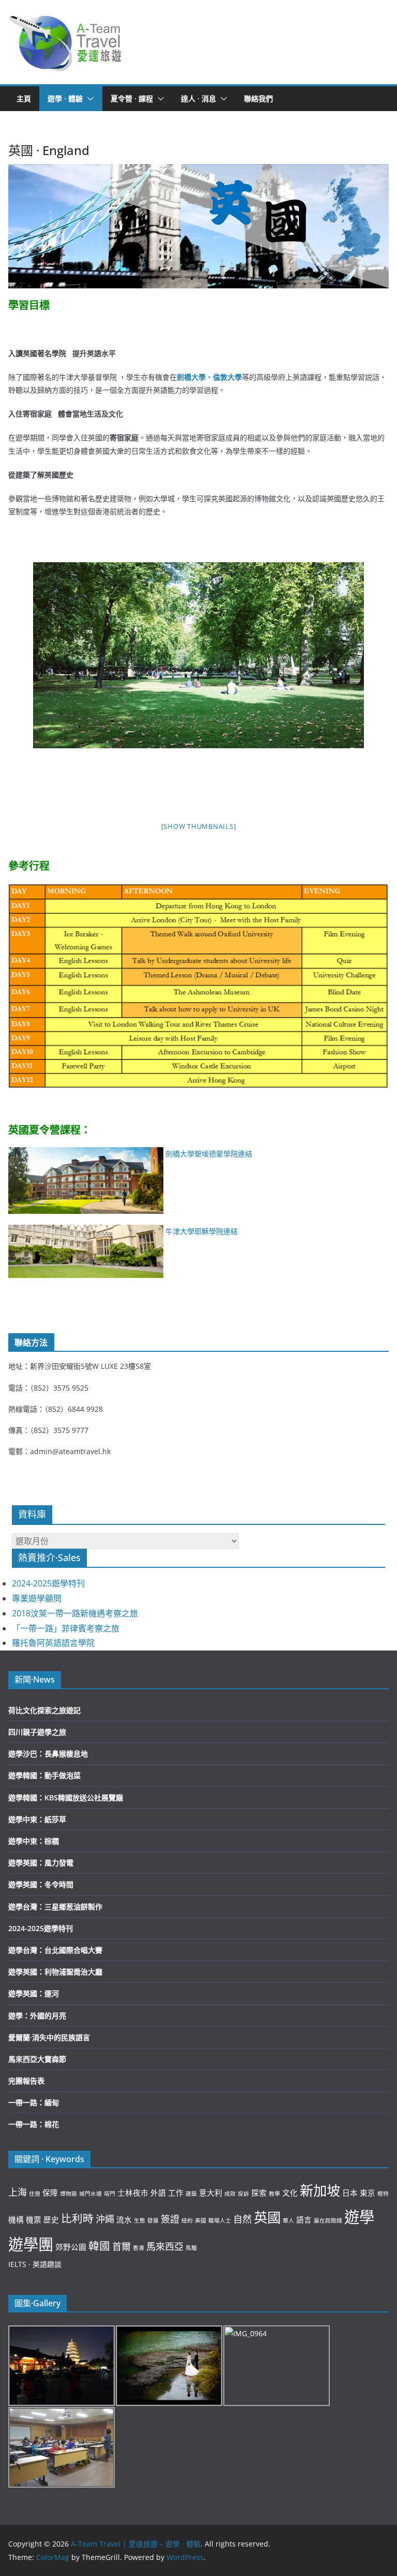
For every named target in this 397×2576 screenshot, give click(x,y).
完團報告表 (26, 2081)
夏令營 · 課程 (132, 98)
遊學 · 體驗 (65, 98)
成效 (230, 2194)
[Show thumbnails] (199, 826)
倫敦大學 (227, 377)
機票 (34, 2219)
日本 (350, 2193)
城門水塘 (90, 2194)
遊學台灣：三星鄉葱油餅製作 (55, 1907)
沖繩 (105, 2219)
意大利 (211, 2193)
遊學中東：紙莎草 (37, 1819)
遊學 (359, 2217)
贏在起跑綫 (328, 2220)
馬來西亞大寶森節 (37, 2059)
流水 (124, 2219)
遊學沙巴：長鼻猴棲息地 (48, 1754)
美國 (201, 2220)
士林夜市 (133, 2193)
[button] (65, 42)
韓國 (99, 2246)
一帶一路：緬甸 (34, 2102)
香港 (139, 2248)
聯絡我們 (258, 98)
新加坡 (320, 2191)
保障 (50, 2193)
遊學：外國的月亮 (37, 2016)
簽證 (170, 2219)
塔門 (110, 2194)
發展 (153, 2220)
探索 (259, 2193)
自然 (242, 2219)
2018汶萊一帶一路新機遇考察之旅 (75, 1613)
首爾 (121, 2246)
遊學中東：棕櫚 (34, 1841)
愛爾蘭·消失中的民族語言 (49, 2037)
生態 (140, 2220)
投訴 (243, 2194)
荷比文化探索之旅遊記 (44, 1710)
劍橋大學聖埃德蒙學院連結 (209, 1154)
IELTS (17, 2264)
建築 (191, 2194)
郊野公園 (71, 2247)
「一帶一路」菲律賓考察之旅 (66, 1628)
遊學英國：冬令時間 (41, 1884)
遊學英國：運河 (34, 1993)
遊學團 (31, 2244)
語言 (304, 2219)
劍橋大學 (191, 377)
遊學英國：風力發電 (41, 1863)
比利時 (77, 2218)
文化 (290, 2193)
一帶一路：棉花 (34, 2124)
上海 (18, 2192)
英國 (267, 2217)
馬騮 (191, 2248)
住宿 (35, 2194)
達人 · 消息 (198, 98)
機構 (16, 2219)
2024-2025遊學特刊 (48, 1583)
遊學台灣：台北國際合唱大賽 (55, 1950)
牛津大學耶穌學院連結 (202, 1231)
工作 (176, 2193)
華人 (288, 2220)
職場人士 (220, 2220)
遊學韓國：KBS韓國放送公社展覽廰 (66, 1798)
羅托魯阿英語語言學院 (53, 1643)
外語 (158, 2193)
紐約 (187, 2220)
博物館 (68, 2194)
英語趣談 (47, 2264)
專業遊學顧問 (37, 1598)
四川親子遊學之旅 (37, 1732)
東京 (368, 2193)
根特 (383, 2194)
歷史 (51, 2219)
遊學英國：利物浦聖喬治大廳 (55, 1972)
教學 (274, 2194)
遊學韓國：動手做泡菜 (44, 1775)
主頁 (24, 98)
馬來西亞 (165, 2246)
